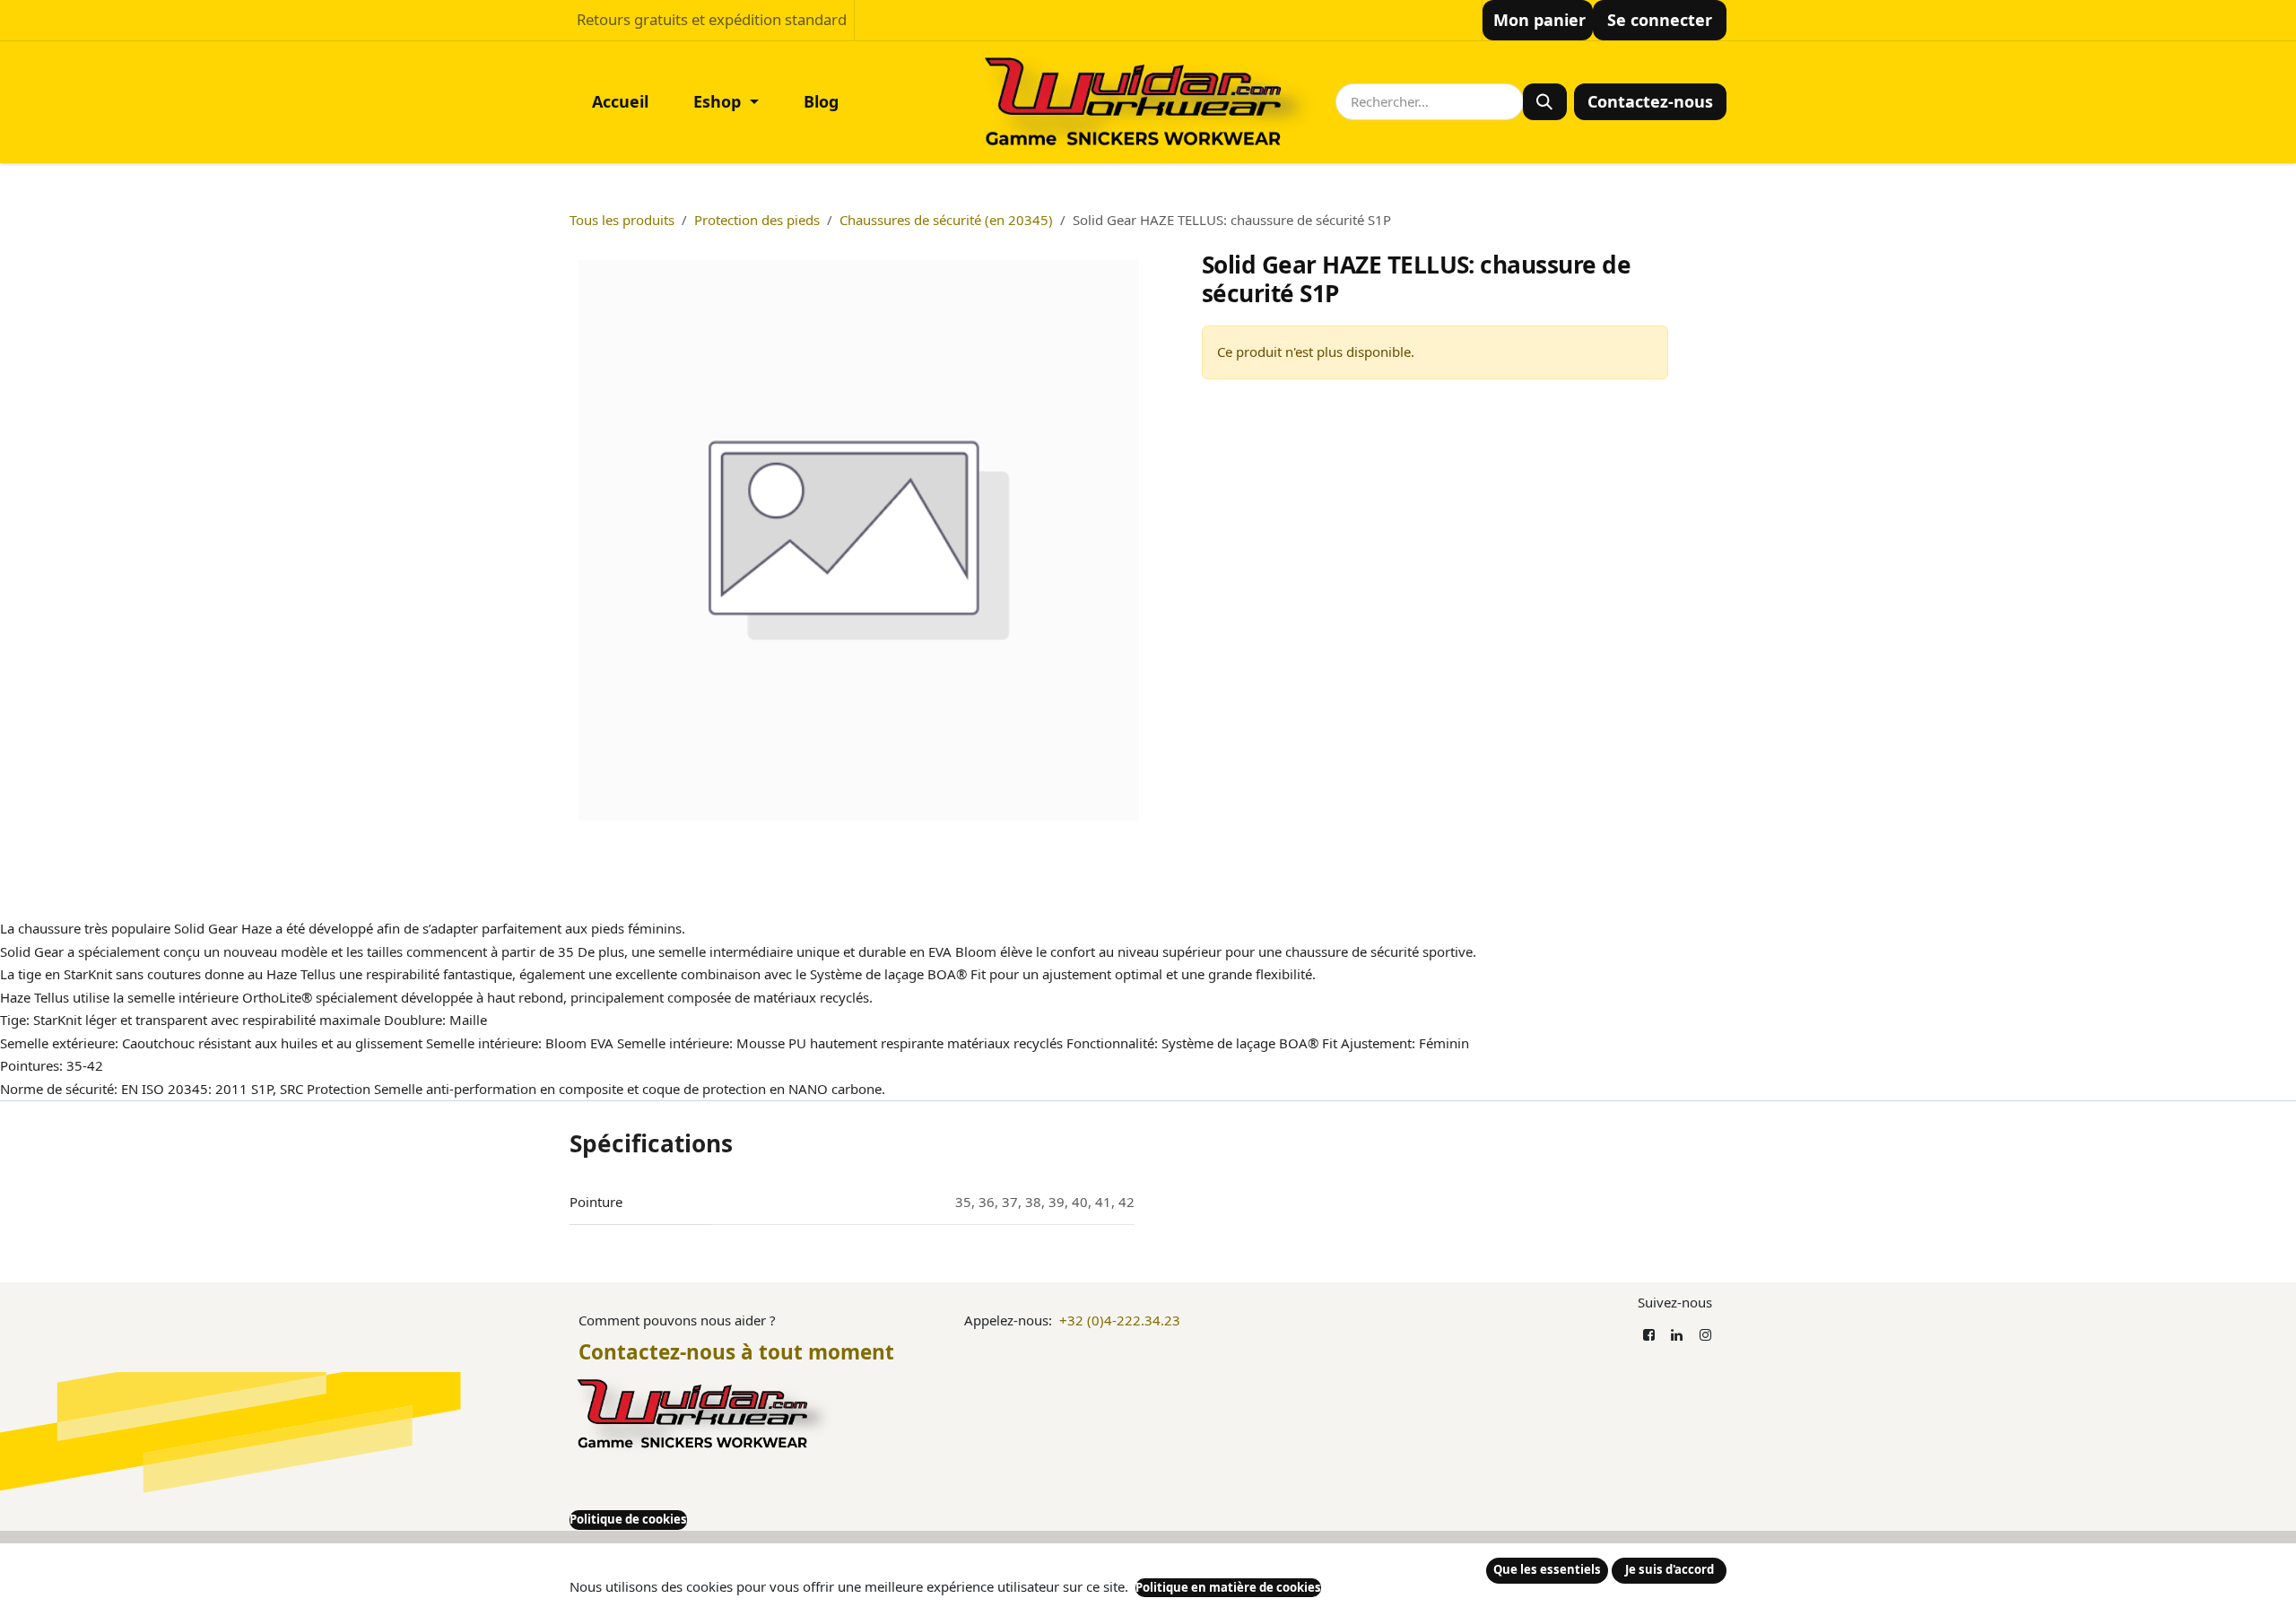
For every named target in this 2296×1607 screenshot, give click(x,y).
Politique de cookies (628, 1519)
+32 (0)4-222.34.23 (1120, 1320)
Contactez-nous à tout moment (736, 1352)
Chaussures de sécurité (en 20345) (946, 220)
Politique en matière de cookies (1228, 1587)
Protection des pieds (757, 220)
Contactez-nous (1650, 101)
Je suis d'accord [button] (1670, 1569)
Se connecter (1660, 20)
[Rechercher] (1545, 102)
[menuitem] (620, 102)
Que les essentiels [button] (1547, 1569)
